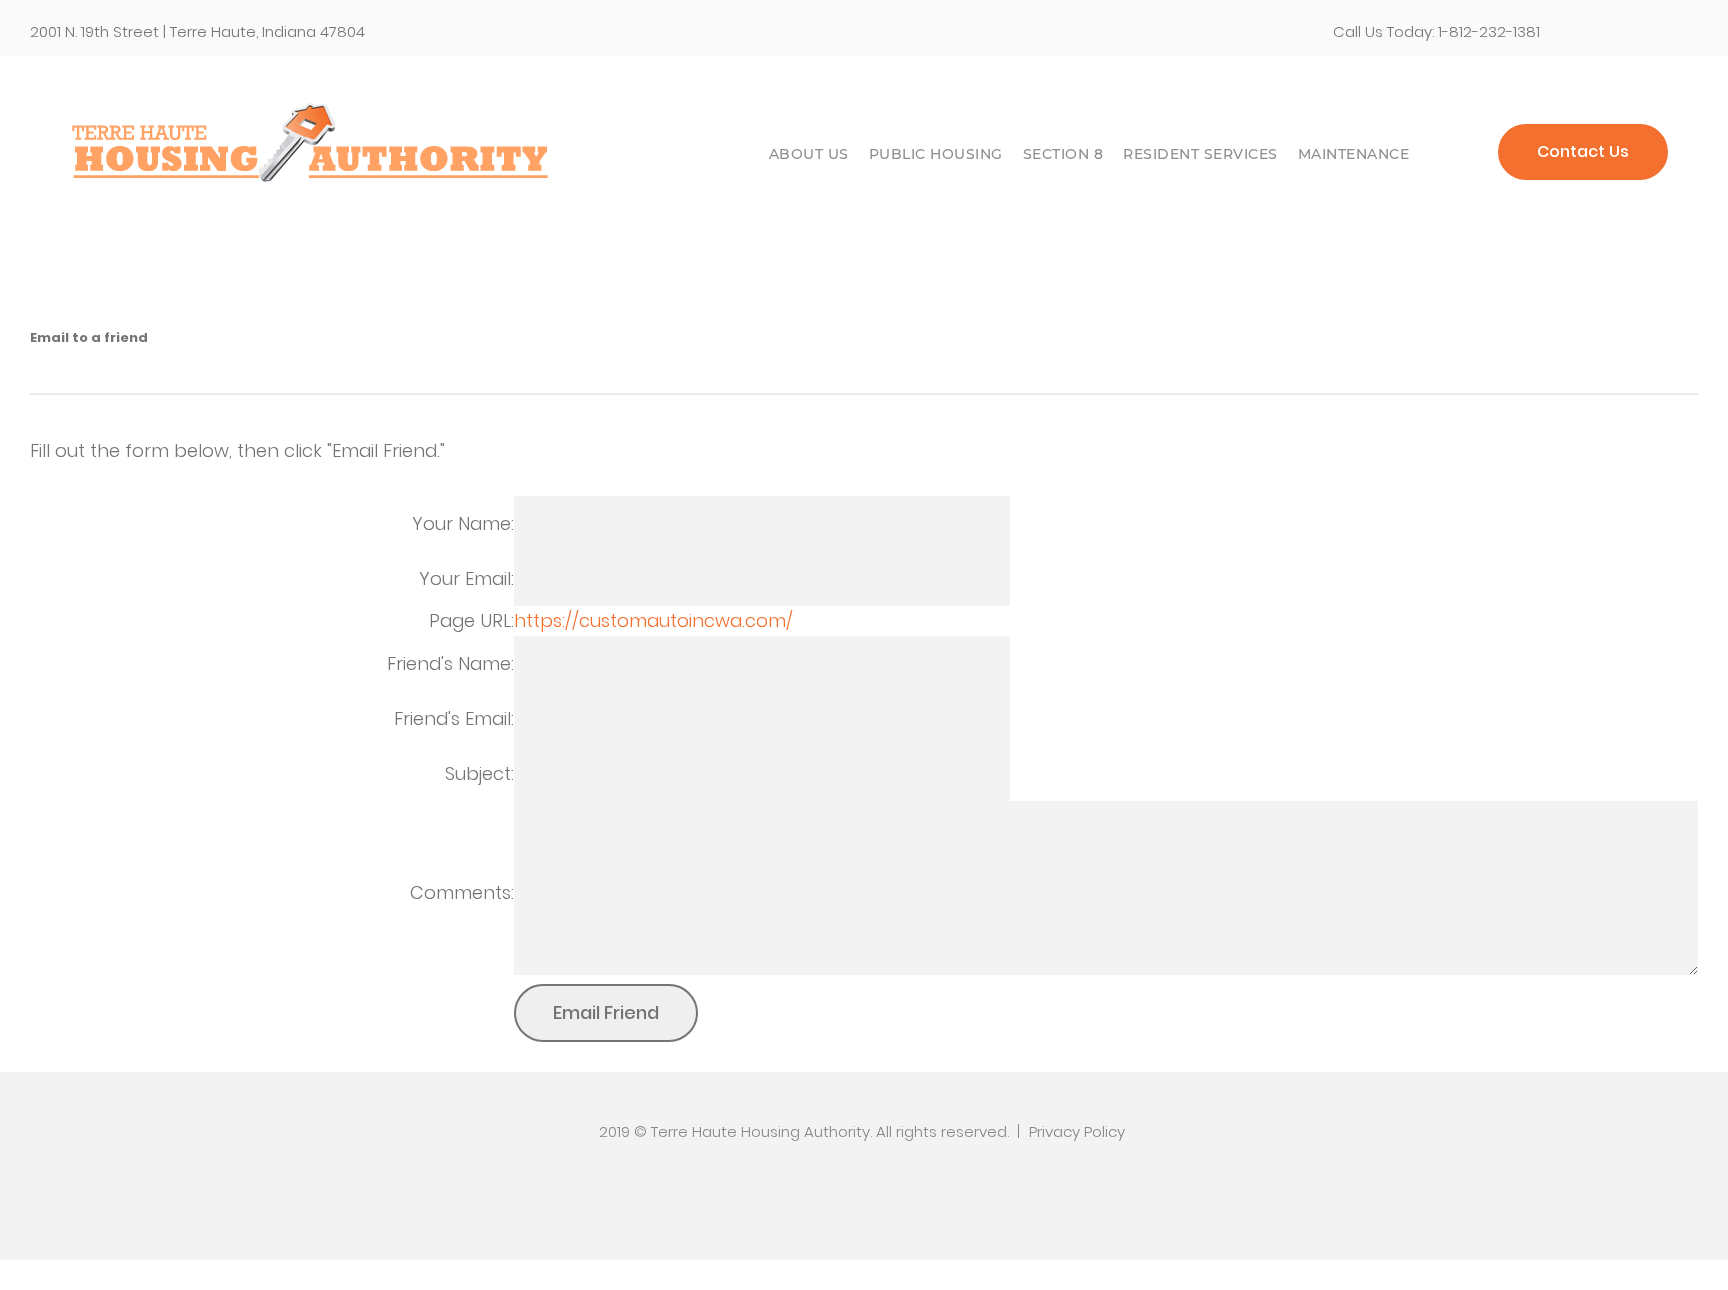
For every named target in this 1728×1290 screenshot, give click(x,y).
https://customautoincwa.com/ (653, 620)
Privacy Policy (1077, 1131)
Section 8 (1063, 154)
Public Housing (936, 154)
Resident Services (1200, 154)
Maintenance (1354, 154)
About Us (809, 154)
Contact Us (1583, 151)
